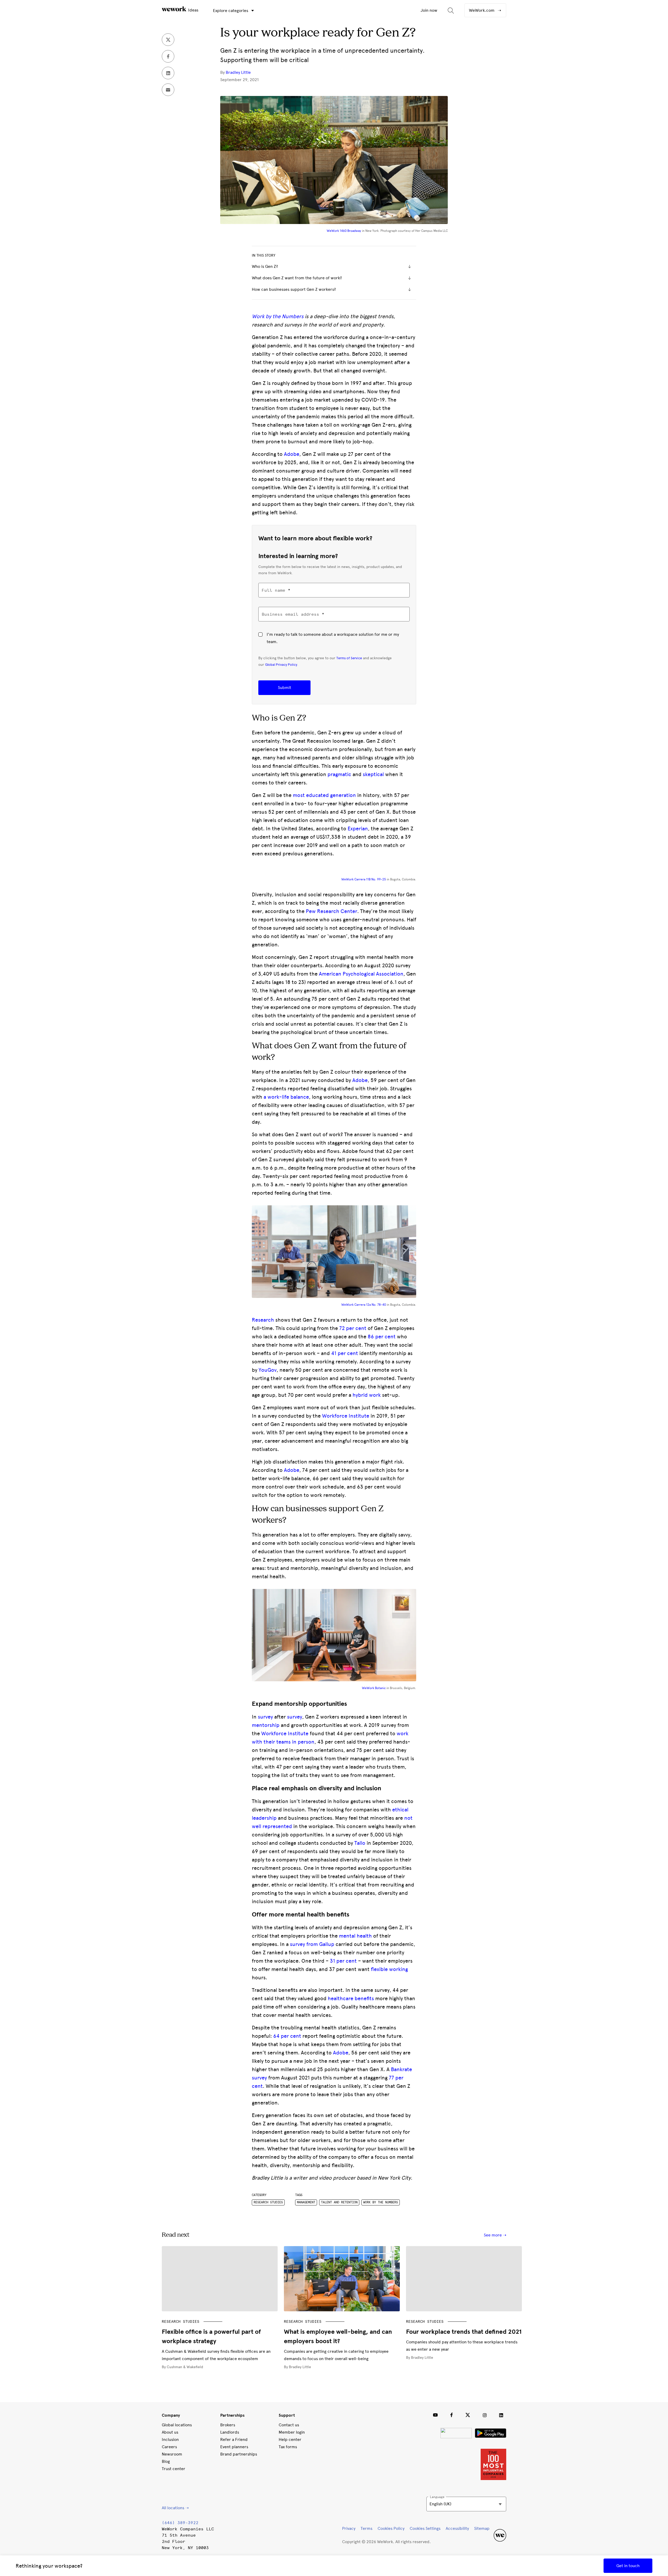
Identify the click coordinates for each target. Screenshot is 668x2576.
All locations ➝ (175, 2508)
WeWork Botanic (374, 1688)
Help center (290, 2439)
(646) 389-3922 (180, 2523)
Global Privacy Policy (281, 664)
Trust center (174, 2469)
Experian (358, 829)
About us (170, 2432)
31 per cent (343, 1961)
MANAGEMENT (306, 2202)
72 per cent (353, 1328)
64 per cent (287, 2036)
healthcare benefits (351, 1998)
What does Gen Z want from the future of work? (297, 278)
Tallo (360, 1843)
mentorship (266, 1725)
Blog (166, 2461)
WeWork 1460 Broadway (344, 231)
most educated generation (324, 795)
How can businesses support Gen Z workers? (294, 289)
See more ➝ (495, 2235)
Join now (429, 10)
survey (265, 1717)
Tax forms (288, 2447)
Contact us (289, 2425)
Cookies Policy (391, 2528)
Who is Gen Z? (265, 266)
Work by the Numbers (278, 316)
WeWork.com (482, 10)
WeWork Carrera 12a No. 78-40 (364, 1305)
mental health (355, 1936)
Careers (169, 2447)
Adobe (292, 454)
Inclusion (170, 2439)
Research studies (268, 2202)
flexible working (389, 1969)
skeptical (373, 774)
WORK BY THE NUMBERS (381, 2202)
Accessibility (457, 2528)
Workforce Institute (346, 1416)
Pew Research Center (332, 911)
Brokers (228, 2425)
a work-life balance (286, 1097)
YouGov (268, 1370)
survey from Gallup (312, 1944)
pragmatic (339, 774)
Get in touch (628, 2566)
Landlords (230, 2432)
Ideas (193, 10)
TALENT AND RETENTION (339, 2202)
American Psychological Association (361, 974)
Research (263, 1320)
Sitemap (482, 2528)
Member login (292, 2432)
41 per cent (345, 1353)
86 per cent (382, 1337)
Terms (366, 2528)
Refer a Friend (234, 2439)
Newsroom (172, 2454)
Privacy (349, 2528)
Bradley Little (238, 72)
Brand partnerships (239, 2454)
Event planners (234, 2447)
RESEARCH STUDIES (181, 2322)
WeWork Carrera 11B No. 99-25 (364, 879)
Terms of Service (349, 658)
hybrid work (367, 1395)
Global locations (177, 2425)
